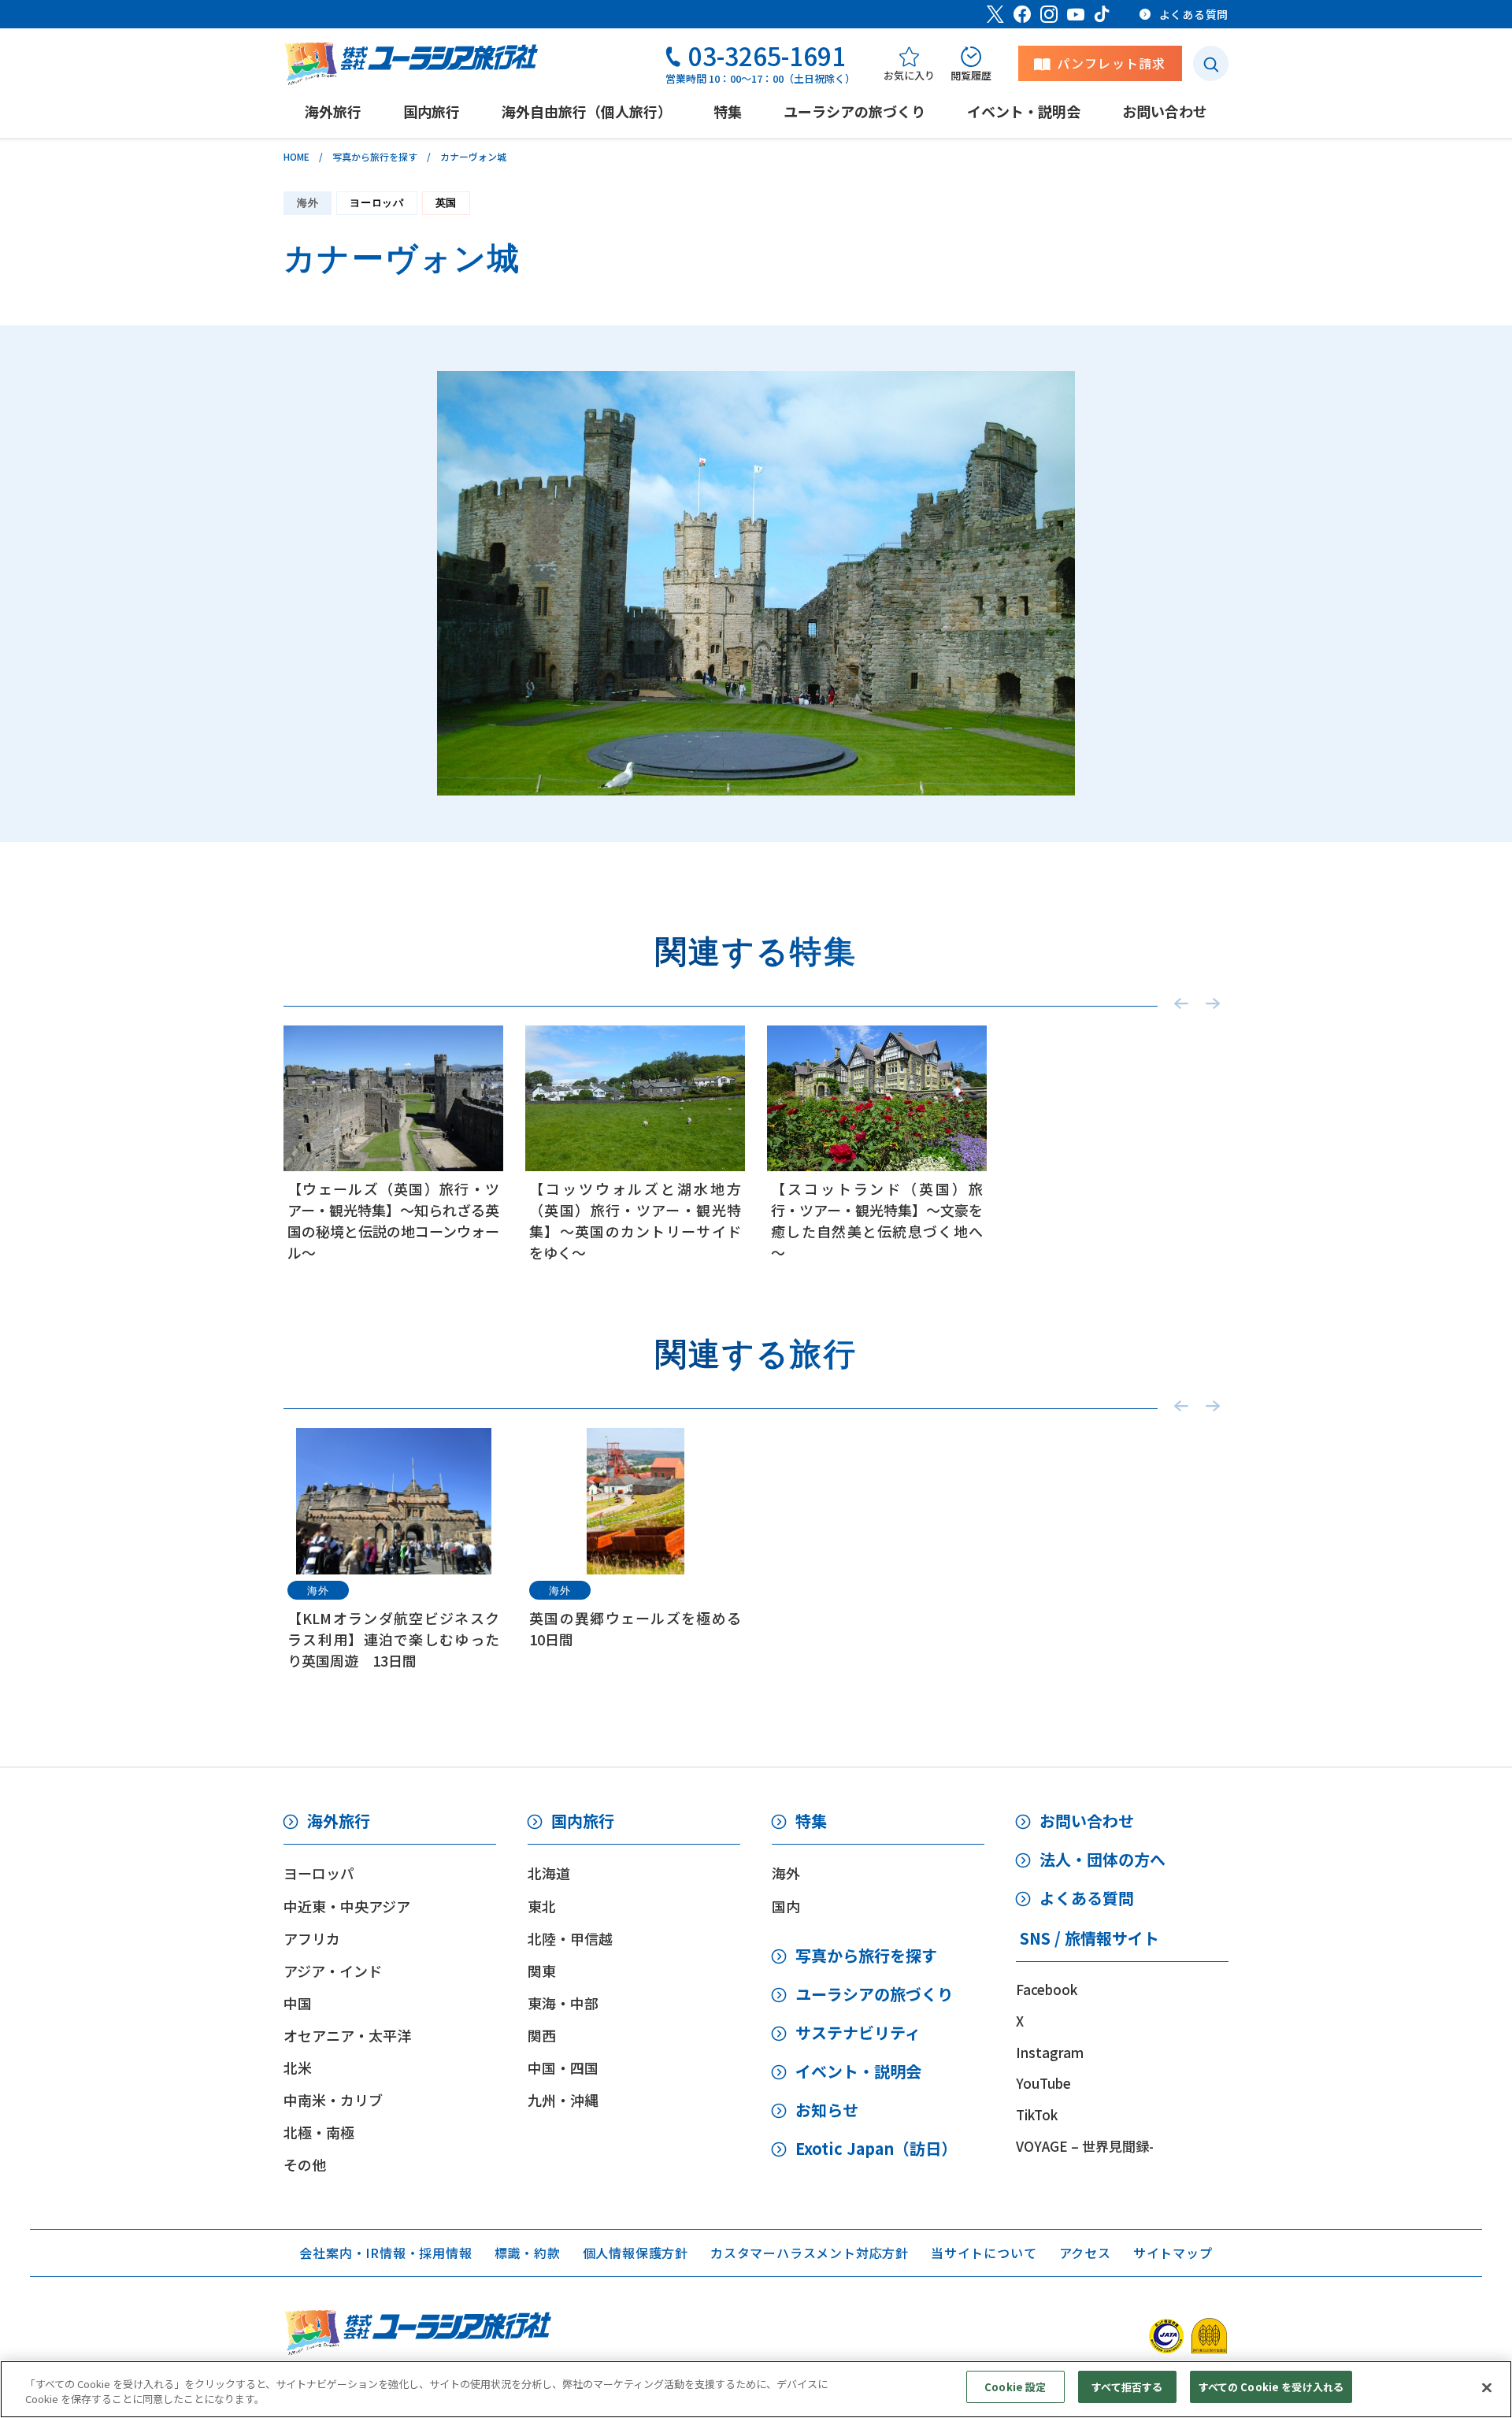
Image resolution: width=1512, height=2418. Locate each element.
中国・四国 (563, 2068)
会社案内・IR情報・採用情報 (385, 2253)
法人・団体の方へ (1102, 1859)
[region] (756, 2389)
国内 (786, 1906)
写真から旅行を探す (375, 156)
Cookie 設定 (1015, 2387)
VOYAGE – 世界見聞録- (1085, 2146)
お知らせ (827, 2110)
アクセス (1085, 2253)
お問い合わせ (1087, 1821)
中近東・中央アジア (347, 1906)
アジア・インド (333, 1971)
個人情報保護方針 (636, 2253)
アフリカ (312, 1938)
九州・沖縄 (563, 2100)
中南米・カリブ (333, 2100)
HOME (296, 156)
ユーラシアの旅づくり (874, 1994)
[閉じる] (1487, 2387)
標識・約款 (528, 2253)
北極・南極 (319, 2132)
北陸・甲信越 (570, 1938)
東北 (542, 1906)
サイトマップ (1173, 2253)
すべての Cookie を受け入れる (1271, 2387)
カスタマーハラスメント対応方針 (810, 2253)
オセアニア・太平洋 (347, 2035)
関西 (542, 2035)
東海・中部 (563, 2003)
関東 (542, 1971)
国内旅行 (583, 1821)
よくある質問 (1087, 1898)
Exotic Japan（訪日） (876, 2148)
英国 (446, 203)
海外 (308, 203)
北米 (298, 2068)
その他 (305, 2164)
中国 (298, 2003)
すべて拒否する (1127, 2387)
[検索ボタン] (1211, 63)
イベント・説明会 (858, 2071)
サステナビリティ (858, 2032)
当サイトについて (984, 2253)
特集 (811, 1821)
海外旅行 (339, 1821)
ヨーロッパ (376, 203)
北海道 (549, 1873)
